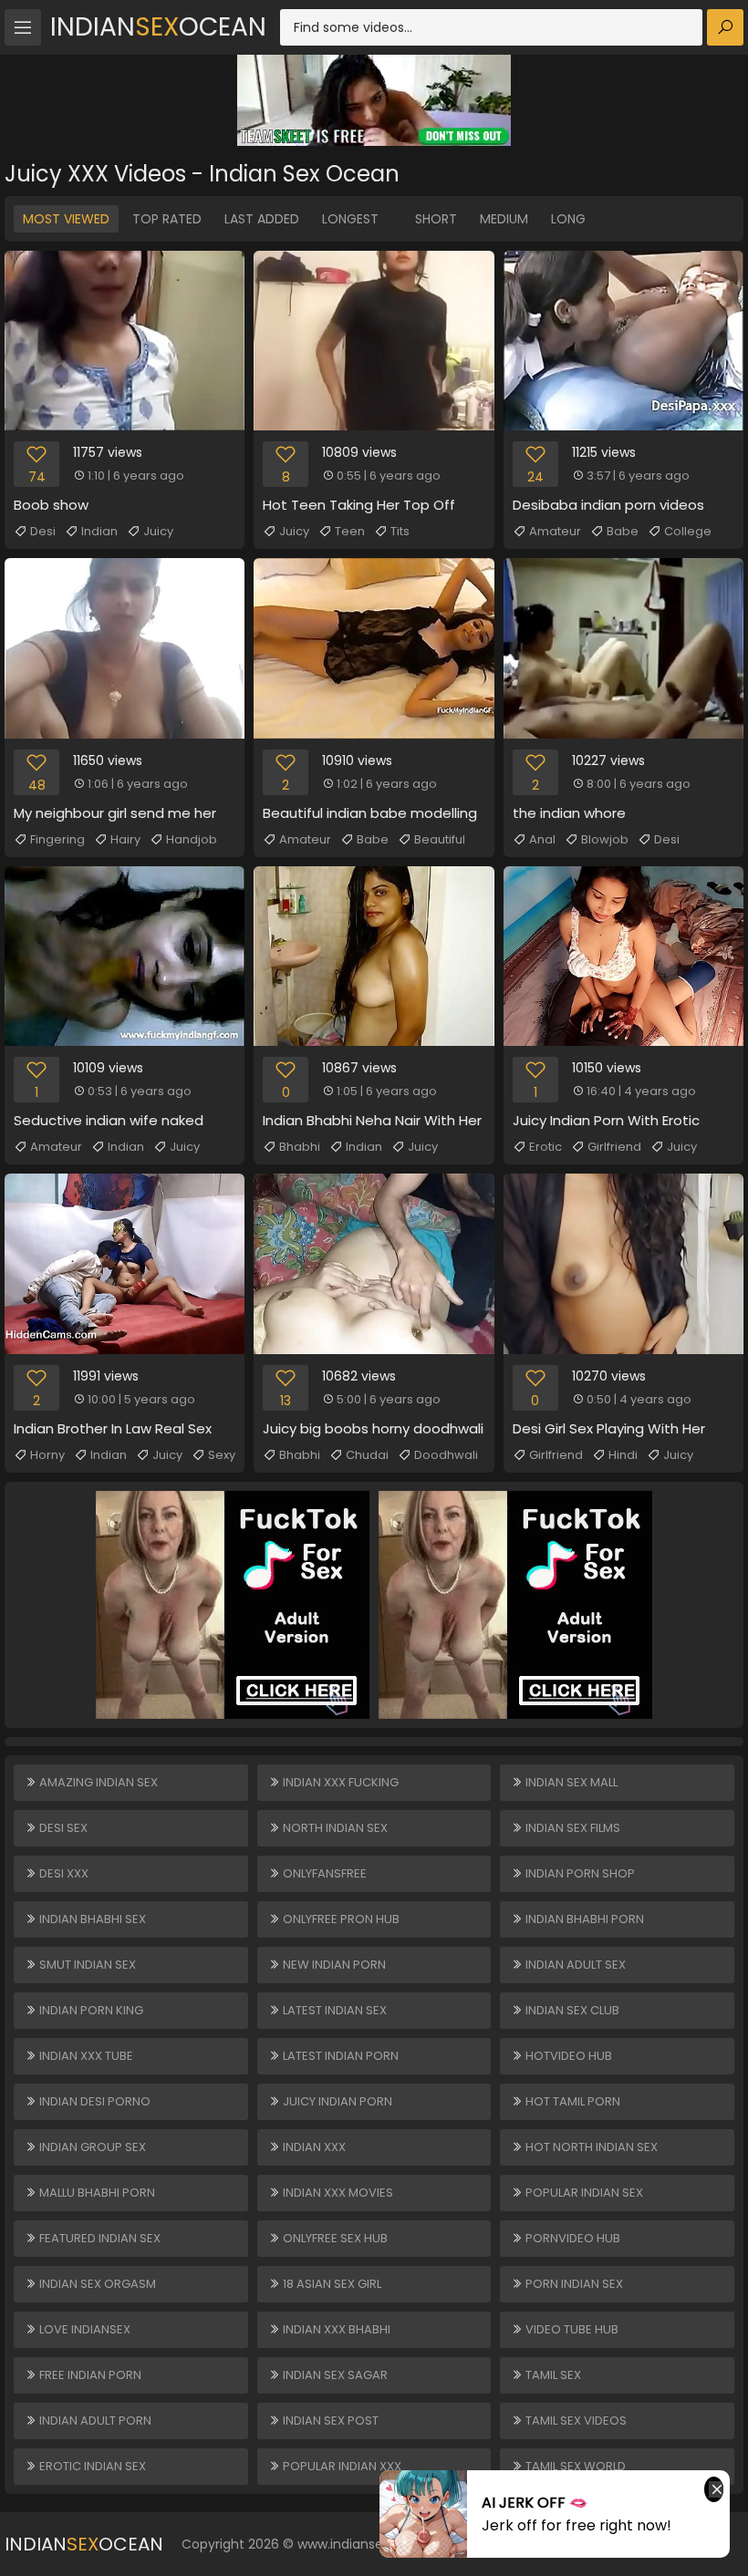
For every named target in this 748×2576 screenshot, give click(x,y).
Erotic (545, 1147)
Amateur (555, 531)
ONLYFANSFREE (323, 1873)
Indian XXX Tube (85, 2056)
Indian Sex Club (571, 2010)
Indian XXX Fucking (339, 1782)
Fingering (57, 839)
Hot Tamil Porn (571, 2101)
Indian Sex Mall (570, 1782)
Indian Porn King (90, 2010)
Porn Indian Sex (573, 2284)
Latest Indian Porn (339, 2056)
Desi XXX (62, 1873)
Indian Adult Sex (574, 1965)
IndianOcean (158, 27)
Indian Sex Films (571, 1828)
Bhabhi (300, 1147)
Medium (504, 219)
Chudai (367, 1455)
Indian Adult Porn (94, 2421)
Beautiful (440, 839)
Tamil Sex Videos (575, 2421)
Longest (350, 219)
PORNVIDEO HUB (571, 2238)
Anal (542, 839)
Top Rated (167, 219)
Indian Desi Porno (93, 2101)
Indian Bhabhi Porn (583, 1919)
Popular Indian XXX (341, 2466)
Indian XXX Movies (337, 2193)
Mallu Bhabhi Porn (96, 2193)
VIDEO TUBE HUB (571, 2329)
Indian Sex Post (329, 2421)
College (688, 531)
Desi (43, 531)
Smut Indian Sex (86, 1965)
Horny (47, 1455)
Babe (623, 531)
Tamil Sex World (574, 2466)
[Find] (725, 27)
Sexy (222, 1455)
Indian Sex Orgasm (96, 2284)
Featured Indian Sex (99, 2238)
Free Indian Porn (89, 2375)
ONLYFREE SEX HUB (334, 2238)
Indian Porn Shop (579, 1873)
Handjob (192, 839)
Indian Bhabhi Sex (91, 1919)
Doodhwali (446, 1455)
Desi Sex (62, 1828)
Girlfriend (614, 1147)
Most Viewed (66, 219)
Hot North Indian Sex (590, 2147)
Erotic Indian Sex (91, 2466)
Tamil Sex (552, 2375)
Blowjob (605, 839)
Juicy (158, 531)
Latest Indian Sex (333, 2010)
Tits (400, 531)
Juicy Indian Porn (336, 2101)
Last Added (262, 219)
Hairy (125, 839)
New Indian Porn (333, 1965)
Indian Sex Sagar (334, 2375)
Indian (99, 531)
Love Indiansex (83, 2329)
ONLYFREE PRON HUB (340, 1919)
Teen (350, 531)
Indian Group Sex (91, 2147)
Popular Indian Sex (583, 2193)
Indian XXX (313, 2147)
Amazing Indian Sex (97, 1782)
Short (436, 219)
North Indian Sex (334, 1828)
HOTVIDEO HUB (567, 2056)
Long (568, 219)
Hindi (623, 1455)
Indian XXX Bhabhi (335, 2329)
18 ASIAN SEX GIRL (331, 2284)
